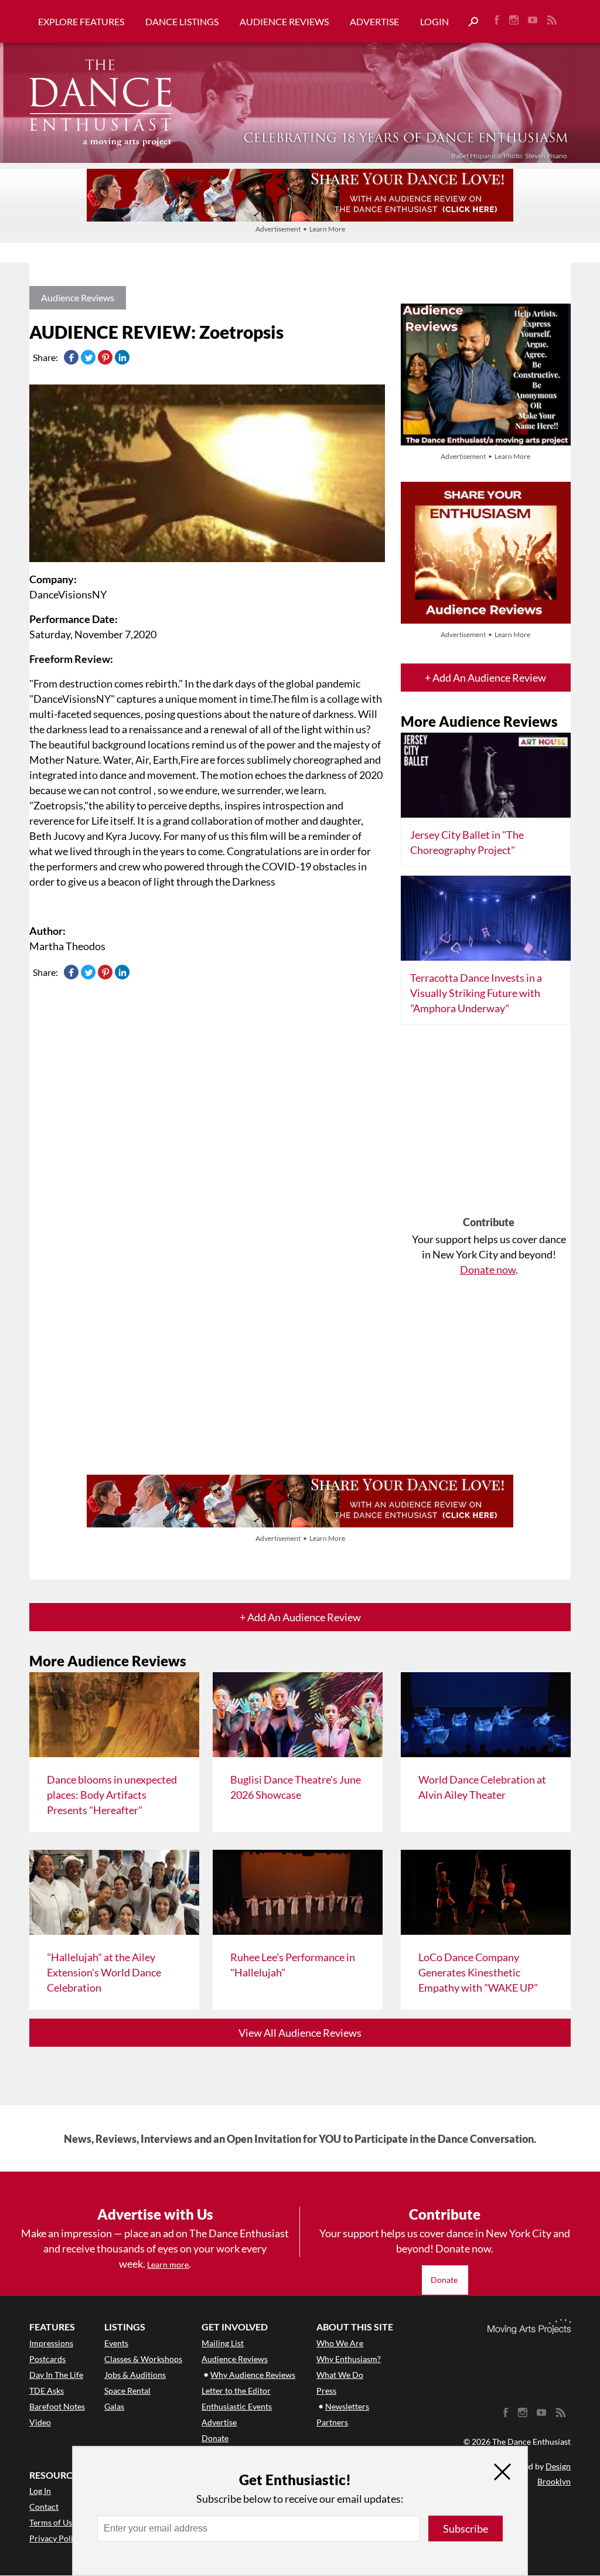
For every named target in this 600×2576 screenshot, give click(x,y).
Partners (332, 2422)
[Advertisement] (489, 1125)
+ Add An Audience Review (485, 678)
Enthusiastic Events (237, 2406)
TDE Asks (47, 2390)
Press (326, 2390)
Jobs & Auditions (135, 2375)
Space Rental (127, 2390)
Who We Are (340, 2343)
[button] (469, 22)
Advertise (374, 21)
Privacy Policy (55, 2538)
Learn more (168, 2264)
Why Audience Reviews (253, 2375)
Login (434, 21)
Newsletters (347, 2406)
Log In (40, 2491)
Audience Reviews (284, 21)
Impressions (51, 2343)
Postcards (47, 2359)
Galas (114, 2406)
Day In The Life (56, 2375)
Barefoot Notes (57, 2406)
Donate (445, 2280)
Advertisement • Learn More (300, 229)
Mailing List (223, 2343)
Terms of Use (53, 2522)
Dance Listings (182, 21)
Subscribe (466, 2529)
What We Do (340, 2375)
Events (116, 2343)
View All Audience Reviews (300, 2033)
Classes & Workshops (143, 2359)
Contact (44, 2507)
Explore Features (81, 21)
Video (40, 2422)
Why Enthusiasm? (349, 2359)
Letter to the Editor (236, 2390)
